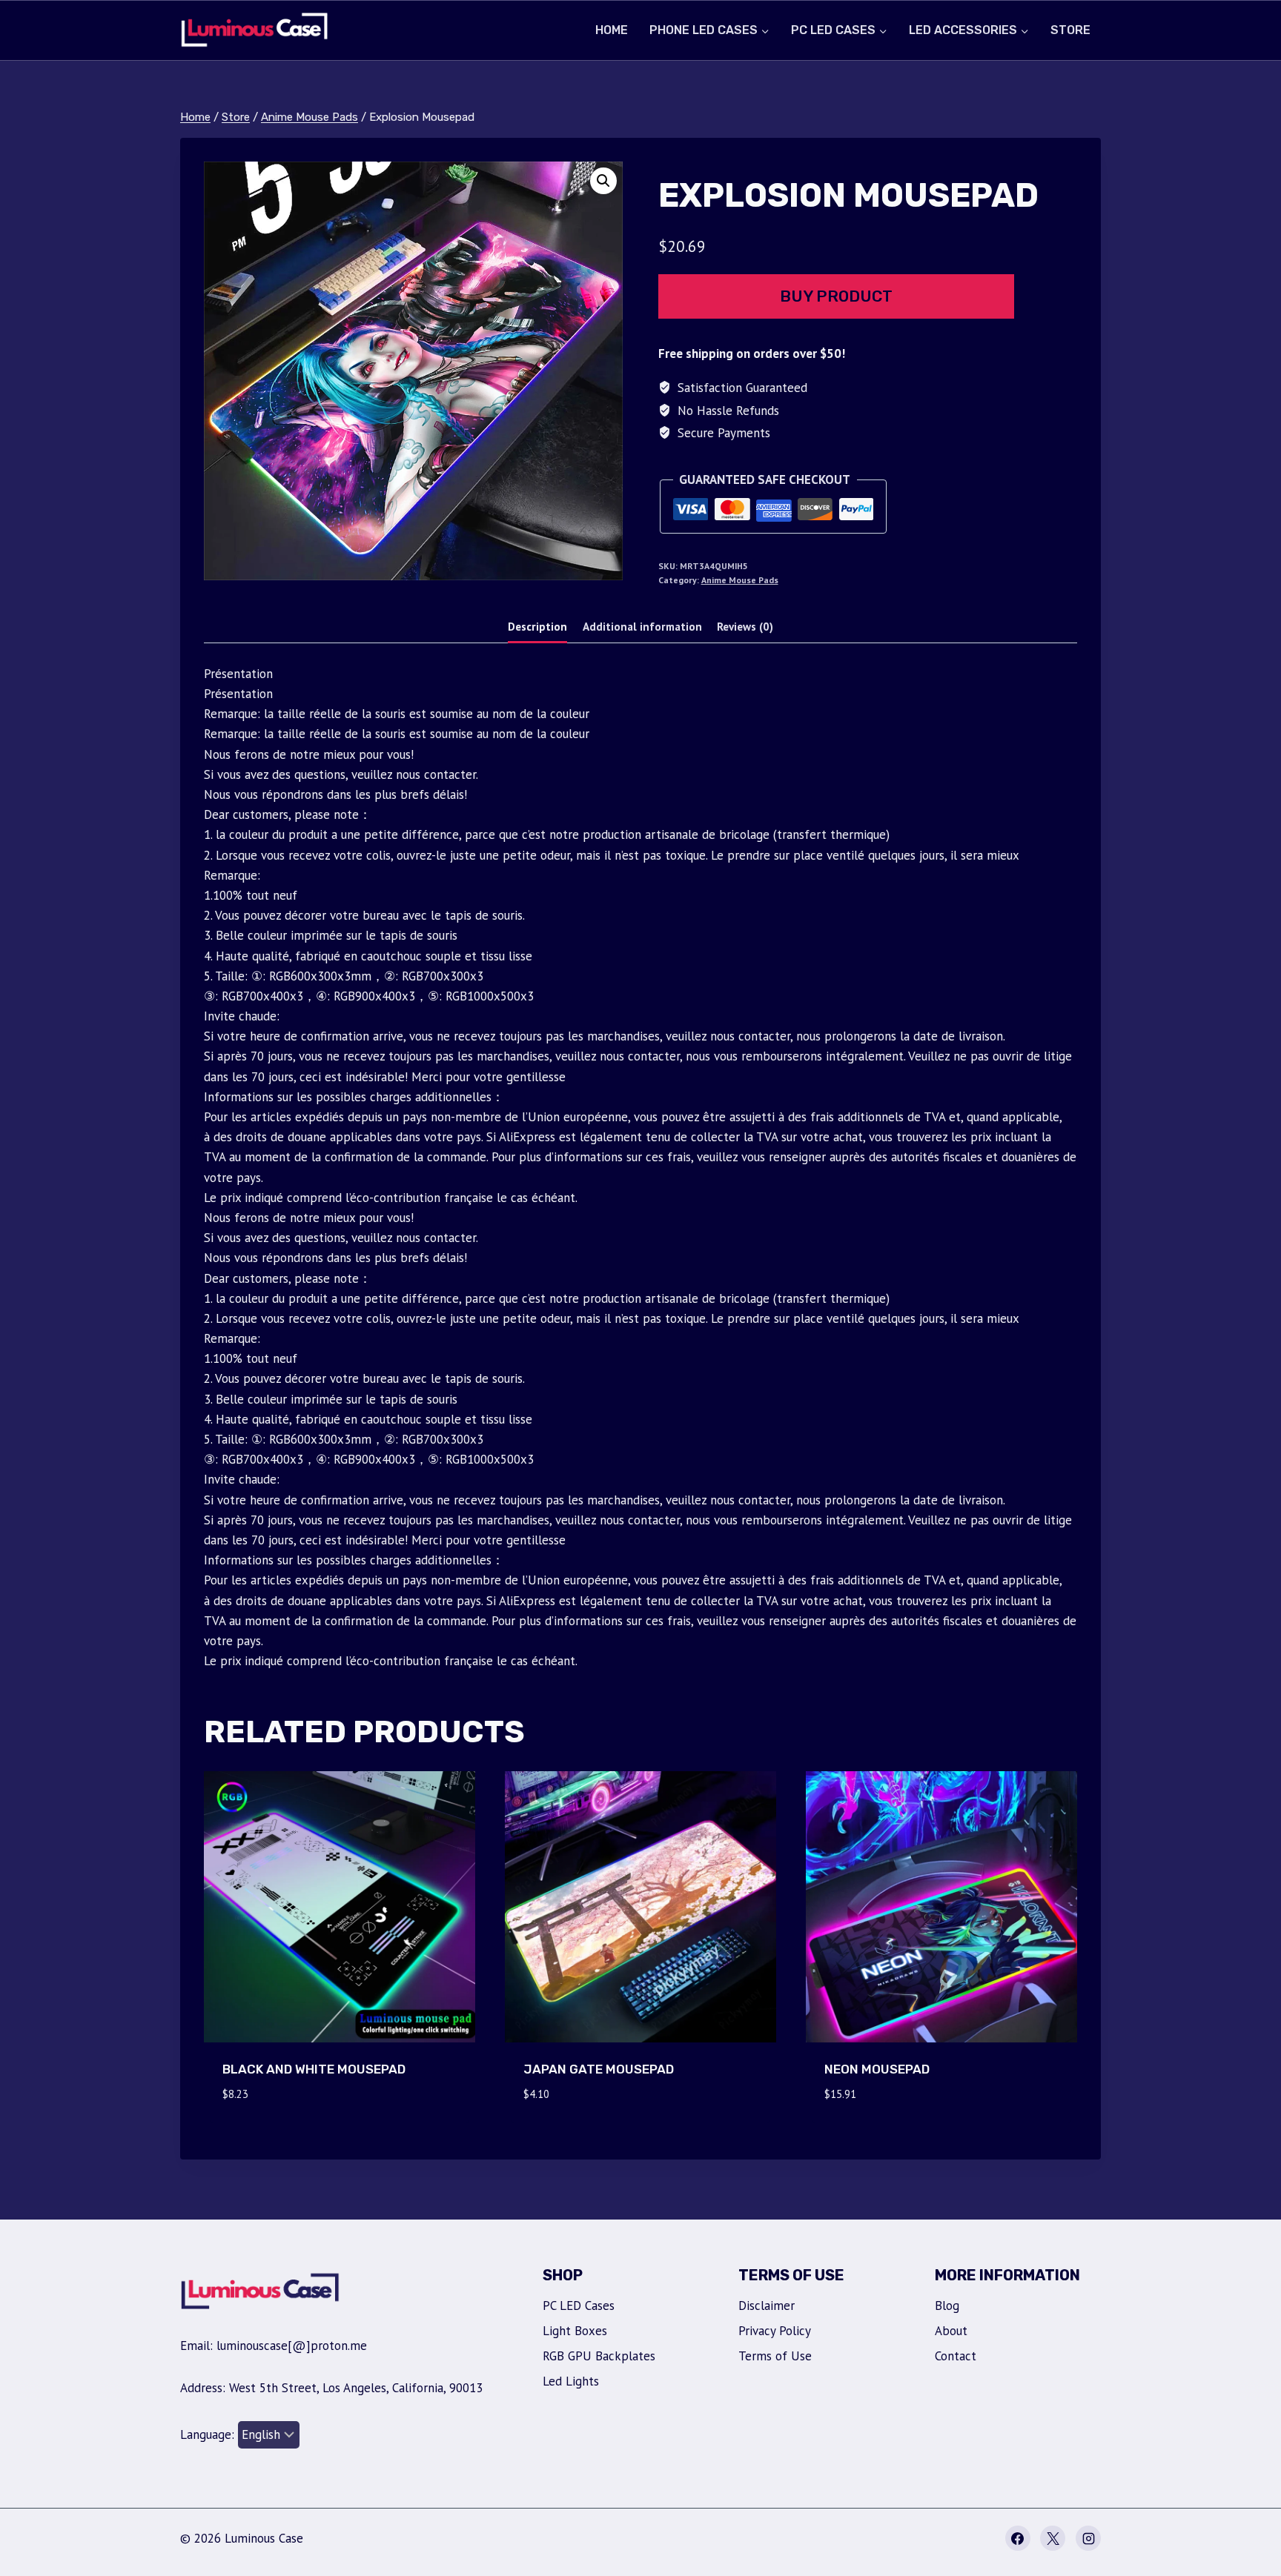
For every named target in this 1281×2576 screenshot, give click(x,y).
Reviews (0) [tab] (745, 626)
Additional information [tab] (642, 626)
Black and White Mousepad (314, 2069)
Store (1070, 30)
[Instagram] (1088, 2538)
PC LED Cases (579, 2306)
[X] (1053, 2538)
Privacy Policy (775, 2331)
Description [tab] (537, 626)
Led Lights (571, 2381)
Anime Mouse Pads (740, 580)
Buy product (836, 296)
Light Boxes (575, 2331)
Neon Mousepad (877, 2069)
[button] (603, 181)
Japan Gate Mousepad (599, 2069)
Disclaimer (767, 2306)
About (951, 2331)
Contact (956, 2356)
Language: (209, 2434)
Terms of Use (775, 2356)
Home (612, 30)
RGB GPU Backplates (599, 2356)
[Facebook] (1018, 2538)
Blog (947, 2306)
